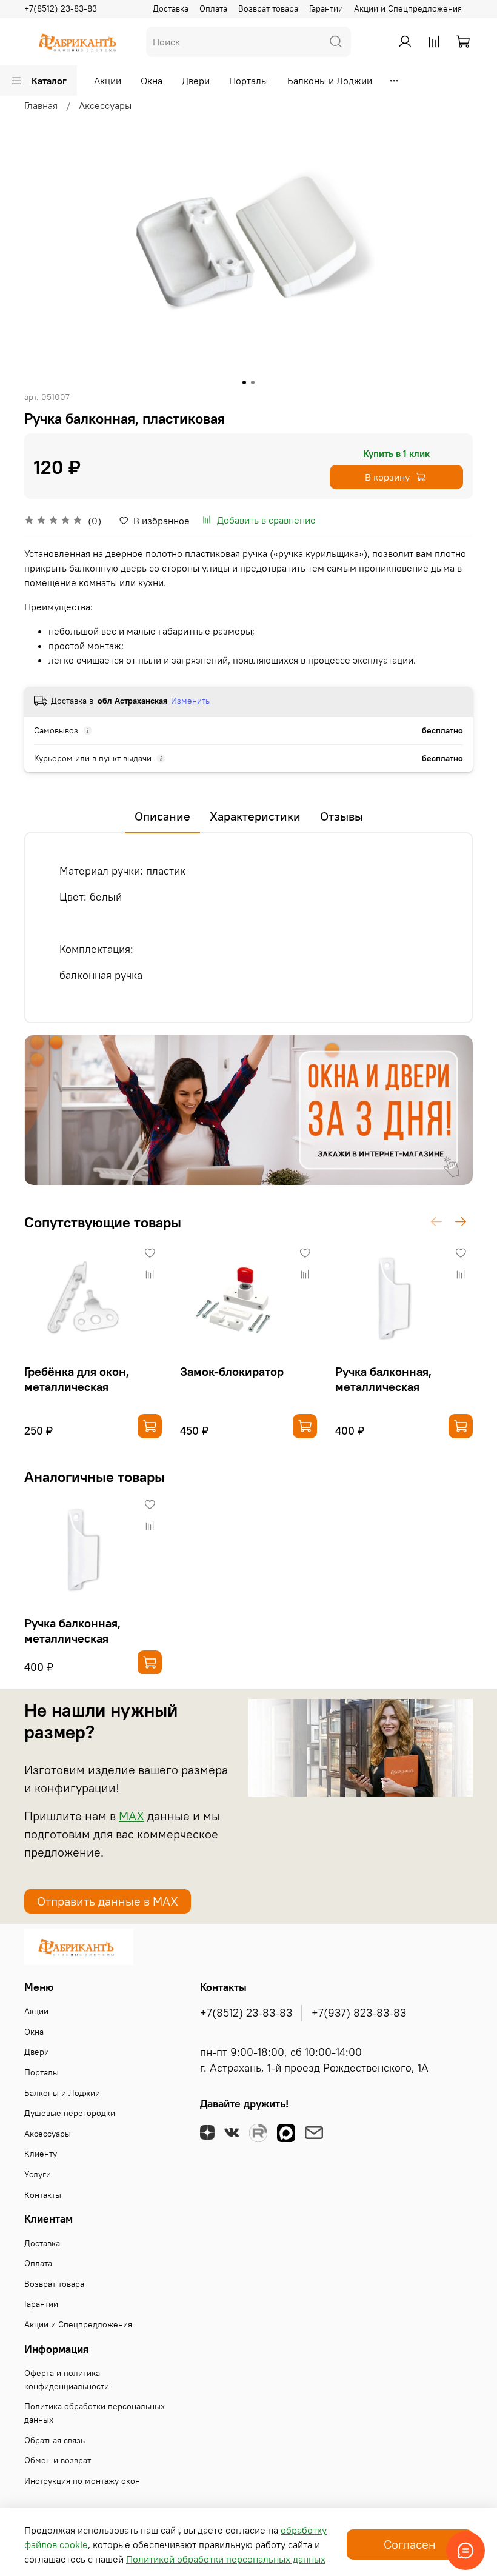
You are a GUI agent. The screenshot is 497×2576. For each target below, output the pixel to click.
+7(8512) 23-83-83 (61, 8)
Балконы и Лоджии (330, 81)
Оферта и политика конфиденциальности (67, 2380)
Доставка (171, 8)
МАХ (132, 1816)
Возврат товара (268, 8)
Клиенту (41, 2154)
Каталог (49, 81)
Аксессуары (105, 105)
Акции (108, 81)
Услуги (38, 2174)
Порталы (248, 81)
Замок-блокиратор (232, 1371)
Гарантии (326, 8)
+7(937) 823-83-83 (359, 2013)
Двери (196, 81)
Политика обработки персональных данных (95, 2413)
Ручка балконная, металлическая (383, 1379)
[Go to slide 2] (253, 382)
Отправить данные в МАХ (108, 1901)
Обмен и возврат (58, 2460)
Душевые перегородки (70, 2113)
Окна (152, 81)
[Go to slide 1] (244, 382)
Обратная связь (55, 2440)
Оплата (213, 8)
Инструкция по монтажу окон (82, 2481)
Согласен (410, 2544)
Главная (41, 105)
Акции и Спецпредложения (408, 8)
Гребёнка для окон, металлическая (77, 1379)
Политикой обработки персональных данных (226, 2559)
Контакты (43, 2195)
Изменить (190, 701)
